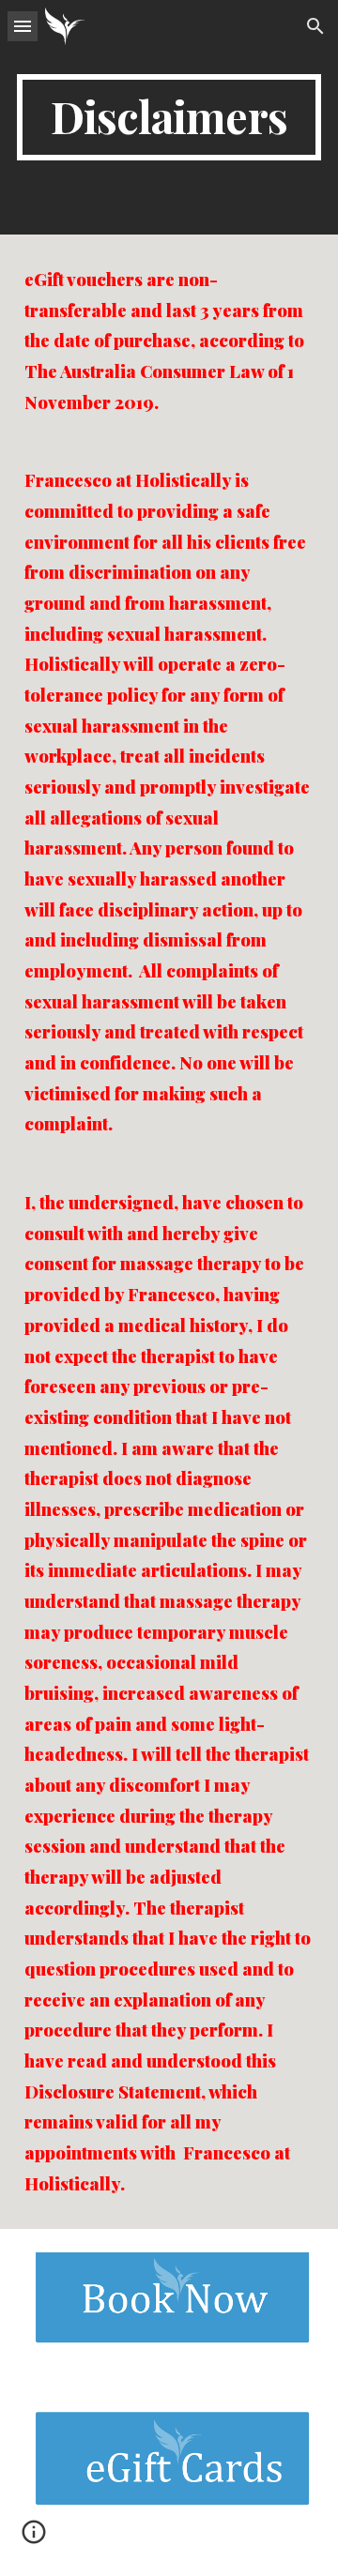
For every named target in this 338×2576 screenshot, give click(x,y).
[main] (169, 117)
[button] (23, 26)
